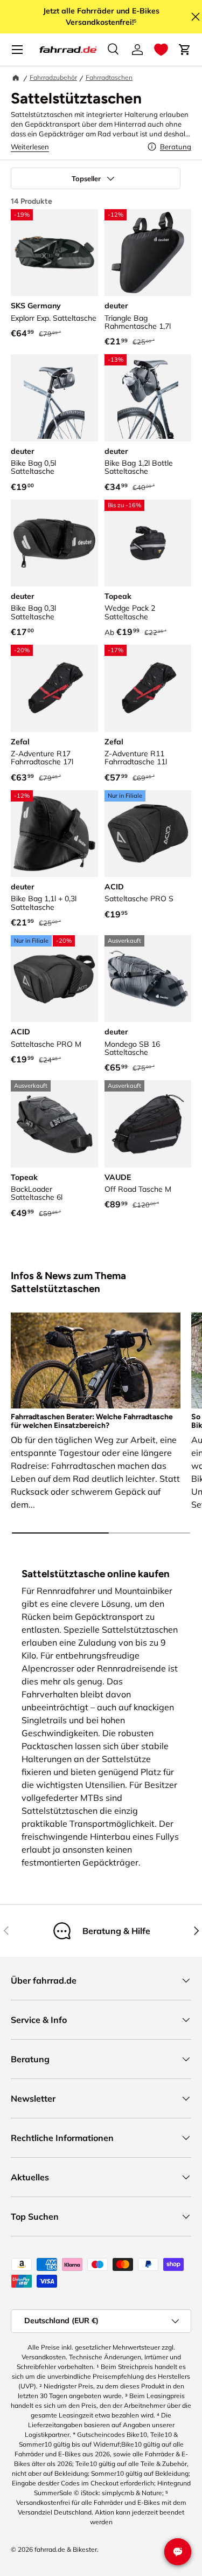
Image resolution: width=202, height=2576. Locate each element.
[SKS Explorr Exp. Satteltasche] (54, 253)
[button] (161, 50)
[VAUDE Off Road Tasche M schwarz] (148, 1124)
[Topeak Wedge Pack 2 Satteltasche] (148, 543)
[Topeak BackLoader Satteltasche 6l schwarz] (54, 1124)
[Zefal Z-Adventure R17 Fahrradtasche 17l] (54, 688)
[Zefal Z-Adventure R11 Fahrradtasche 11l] (148, 688)
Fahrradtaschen (109, 77)
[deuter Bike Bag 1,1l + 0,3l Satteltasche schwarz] (54, 834)
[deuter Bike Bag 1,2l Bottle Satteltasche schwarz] (148, 398)
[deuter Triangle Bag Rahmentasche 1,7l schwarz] (148, 253)
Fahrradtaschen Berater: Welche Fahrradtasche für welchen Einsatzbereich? (92, 1421)
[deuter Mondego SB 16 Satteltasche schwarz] (148, 979)
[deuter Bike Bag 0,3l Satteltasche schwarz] (54, 543)
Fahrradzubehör (53, 77)
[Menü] (17, 50)
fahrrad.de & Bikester (66, 2549)
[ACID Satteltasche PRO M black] (54, 979)
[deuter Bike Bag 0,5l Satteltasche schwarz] (54, 398)
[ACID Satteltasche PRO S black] (148, 834)
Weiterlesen (30, 147)
